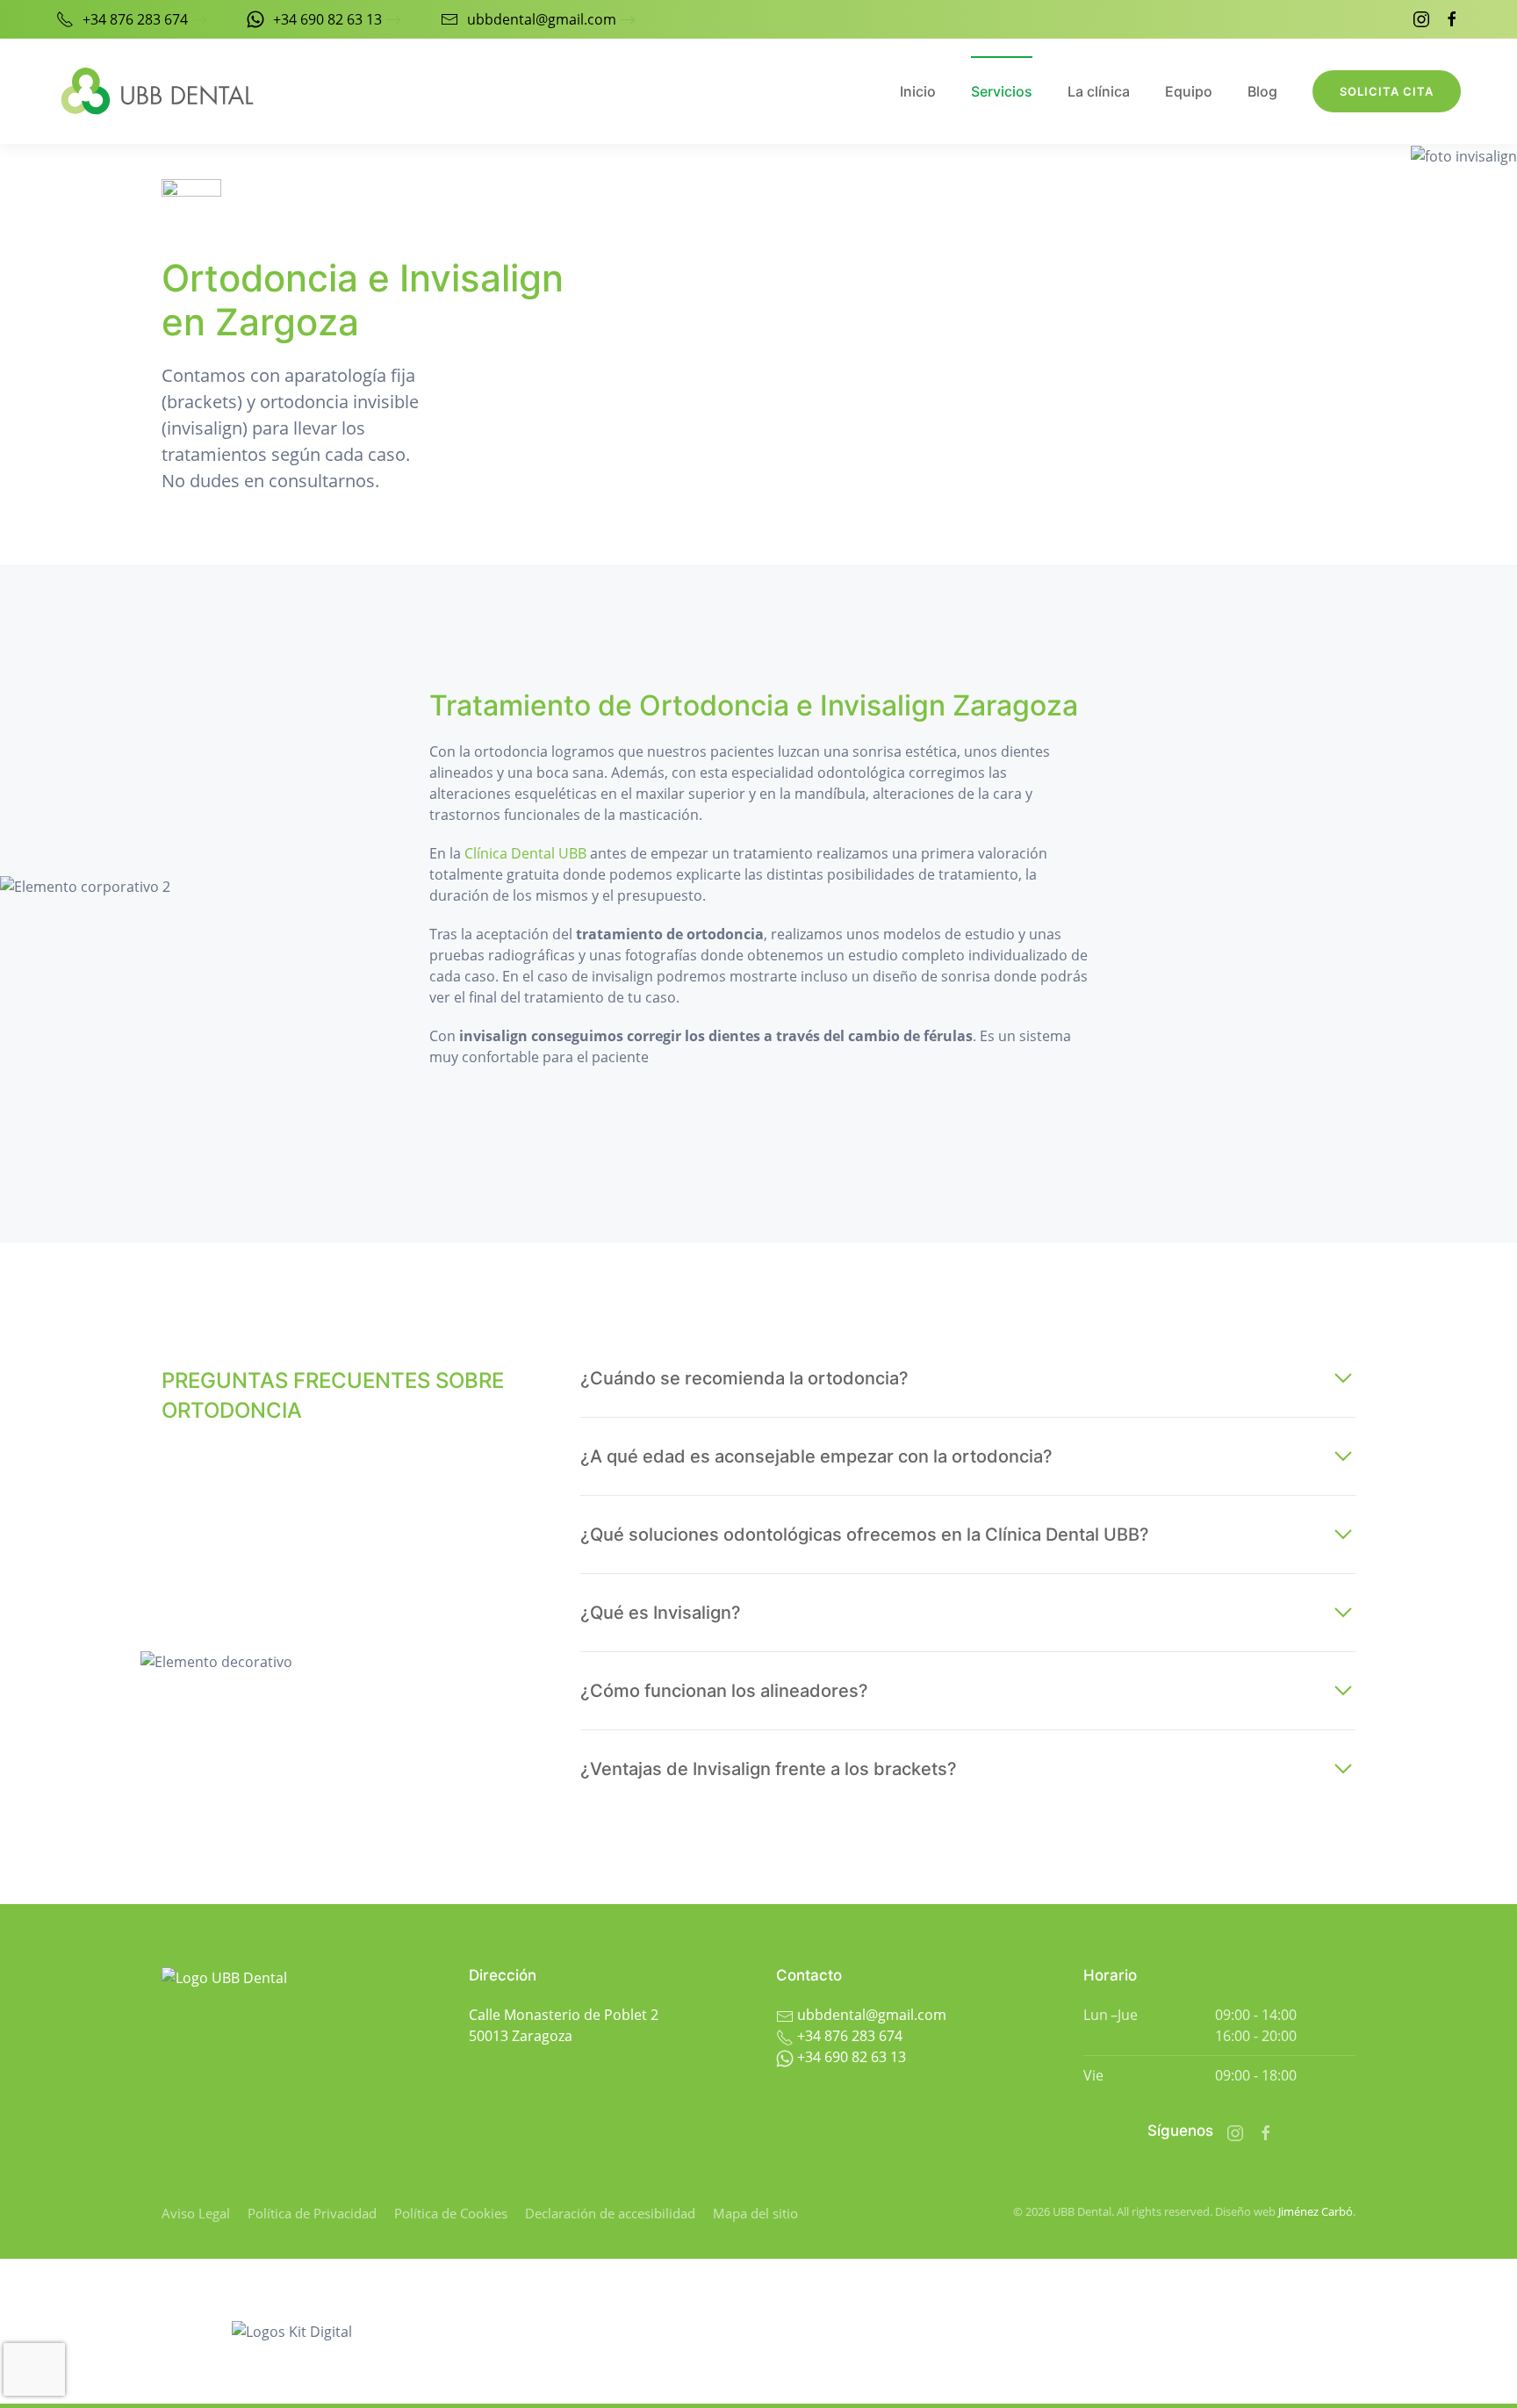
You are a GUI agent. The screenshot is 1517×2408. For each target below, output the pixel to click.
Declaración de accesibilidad (610, 2213)
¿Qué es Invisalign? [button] (661, 1613)
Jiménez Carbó (1316, 2211)
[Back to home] (157, 91)
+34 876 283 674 (135, 19)
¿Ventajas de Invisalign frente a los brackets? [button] (769, 1769)
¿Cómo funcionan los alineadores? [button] (724, 1691)
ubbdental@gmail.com (542, 19)
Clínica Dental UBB (525, 853)
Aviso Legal (196, 2213)
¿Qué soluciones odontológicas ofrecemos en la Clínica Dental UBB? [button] (865, 1535)
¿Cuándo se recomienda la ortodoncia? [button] (744, 1378)
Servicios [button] (1002, 91)
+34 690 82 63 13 (327, 19)
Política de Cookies (451, 2213)
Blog (1262, 91)
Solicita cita (1387, 91)
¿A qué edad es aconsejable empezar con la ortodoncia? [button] (816, 1456)
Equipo (1189, 91)
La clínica (1099, 91)
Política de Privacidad (312, 2213)
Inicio (918, 91)
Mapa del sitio (755, 2213)
